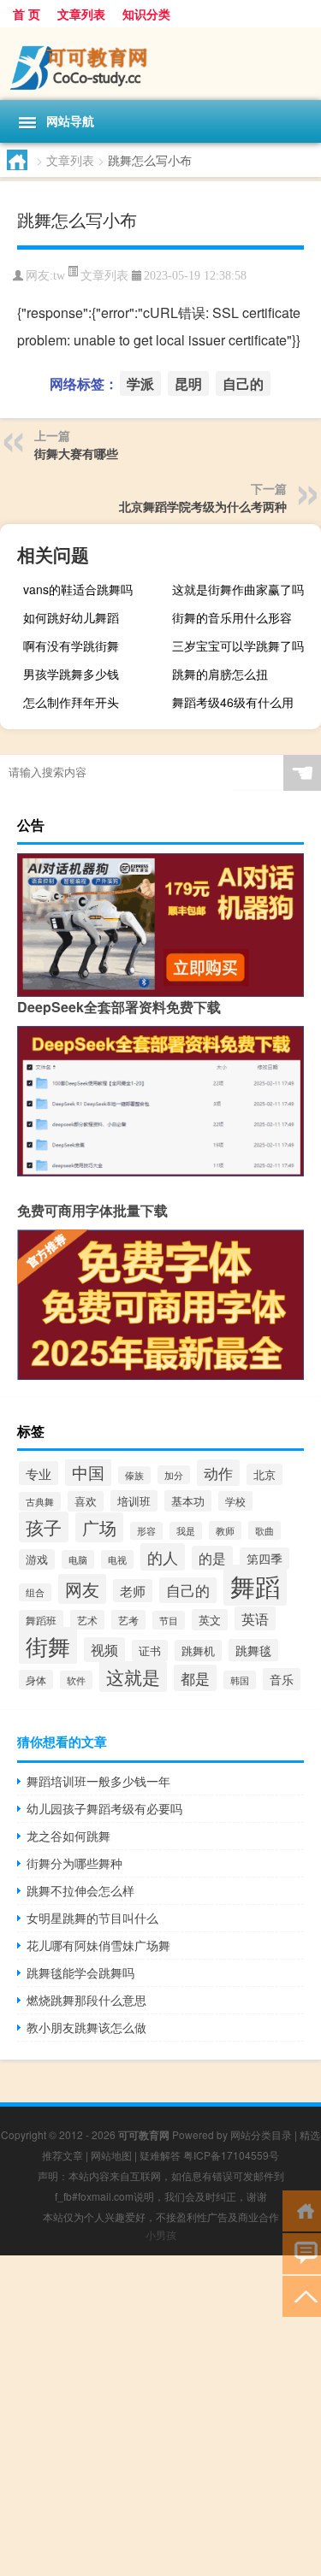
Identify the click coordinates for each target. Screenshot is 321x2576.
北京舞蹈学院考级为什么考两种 (203, 506)
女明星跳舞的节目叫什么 (92, 1918)
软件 (76, 1680)
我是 (186, 1531)
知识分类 (146, 14)
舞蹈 (255, 1585)
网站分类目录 (261, 2134)
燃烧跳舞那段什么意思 (86, 2000)
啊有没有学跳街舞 (71, 645)
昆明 (188, 383)
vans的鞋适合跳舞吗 (78, 589)
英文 (210, 1620)
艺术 (87, 1620)
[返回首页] (302, 2210)
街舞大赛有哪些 (76, 453)
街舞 (48, 1645)
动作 (218, 1473)
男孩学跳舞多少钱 (71, 674)
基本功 (188, 1501)
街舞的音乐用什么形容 (232, 617)
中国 (88, 1472)
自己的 (243, 383)
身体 (36, 1680)
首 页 (27, 14)
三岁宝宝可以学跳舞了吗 (238, 645)
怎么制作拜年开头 (71, 702)
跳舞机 (198, 1651)
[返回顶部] (302, 2295)
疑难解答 (160, 2155)
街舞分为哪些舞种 (74, 1863)
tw (59, 276)
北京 (265, 1474)
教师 (225, 1530)
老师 (133, 1591)
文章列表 (81, 14)
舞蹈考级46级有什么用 (233, 702)
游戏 (37, 1559)
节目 (169, 1620)
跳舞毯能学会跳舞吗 (80, 1972)
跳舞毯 (253, 1650)
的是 (212, 1558)
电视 (117, 1559)
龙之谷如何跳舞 (68, 1836)
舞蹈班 (41, 1620)
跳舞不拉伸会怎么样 (80, 1890)
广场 (99, 1527)
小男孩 (161, 2234)
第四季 (265, 1559)
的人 (163, 1557)
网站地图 (111, 2155)
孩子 (44, 1527)
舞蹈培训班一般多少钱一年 (98, 1781)
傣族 (134, 1475)
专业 (39, 1473)
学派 (140, 383)
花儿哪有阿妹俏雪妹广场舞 (98, 1945)
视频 (104, 1650)
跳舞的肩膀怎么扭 (220, 674)
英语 (255, 1618)
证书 (150, 1651)
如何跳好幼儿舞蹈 (71, 617)
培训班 (134, 1501)
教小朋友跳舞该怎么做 (86, 2027)
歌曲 (265, 1530)
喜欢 (86, 1501)
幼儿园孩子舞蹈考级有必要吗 (104, 1808)
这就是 (133, 1677)
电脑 (78, 1559)
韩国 (240, 1680)
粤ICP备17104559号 (231, 2155)
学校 (235, 1501)
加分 (174, 1475)
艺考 (128, 1620)
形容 (146, 1531)
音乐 (282, 1679)
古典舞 (40, 1501)
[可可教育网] (160, 64)
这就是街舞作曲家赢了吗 (238, 589)
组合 (35, 1592)
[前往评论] (302, 2252)
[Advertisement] (160, 2416)
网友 (82, 1589)
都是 (195, 1678)
